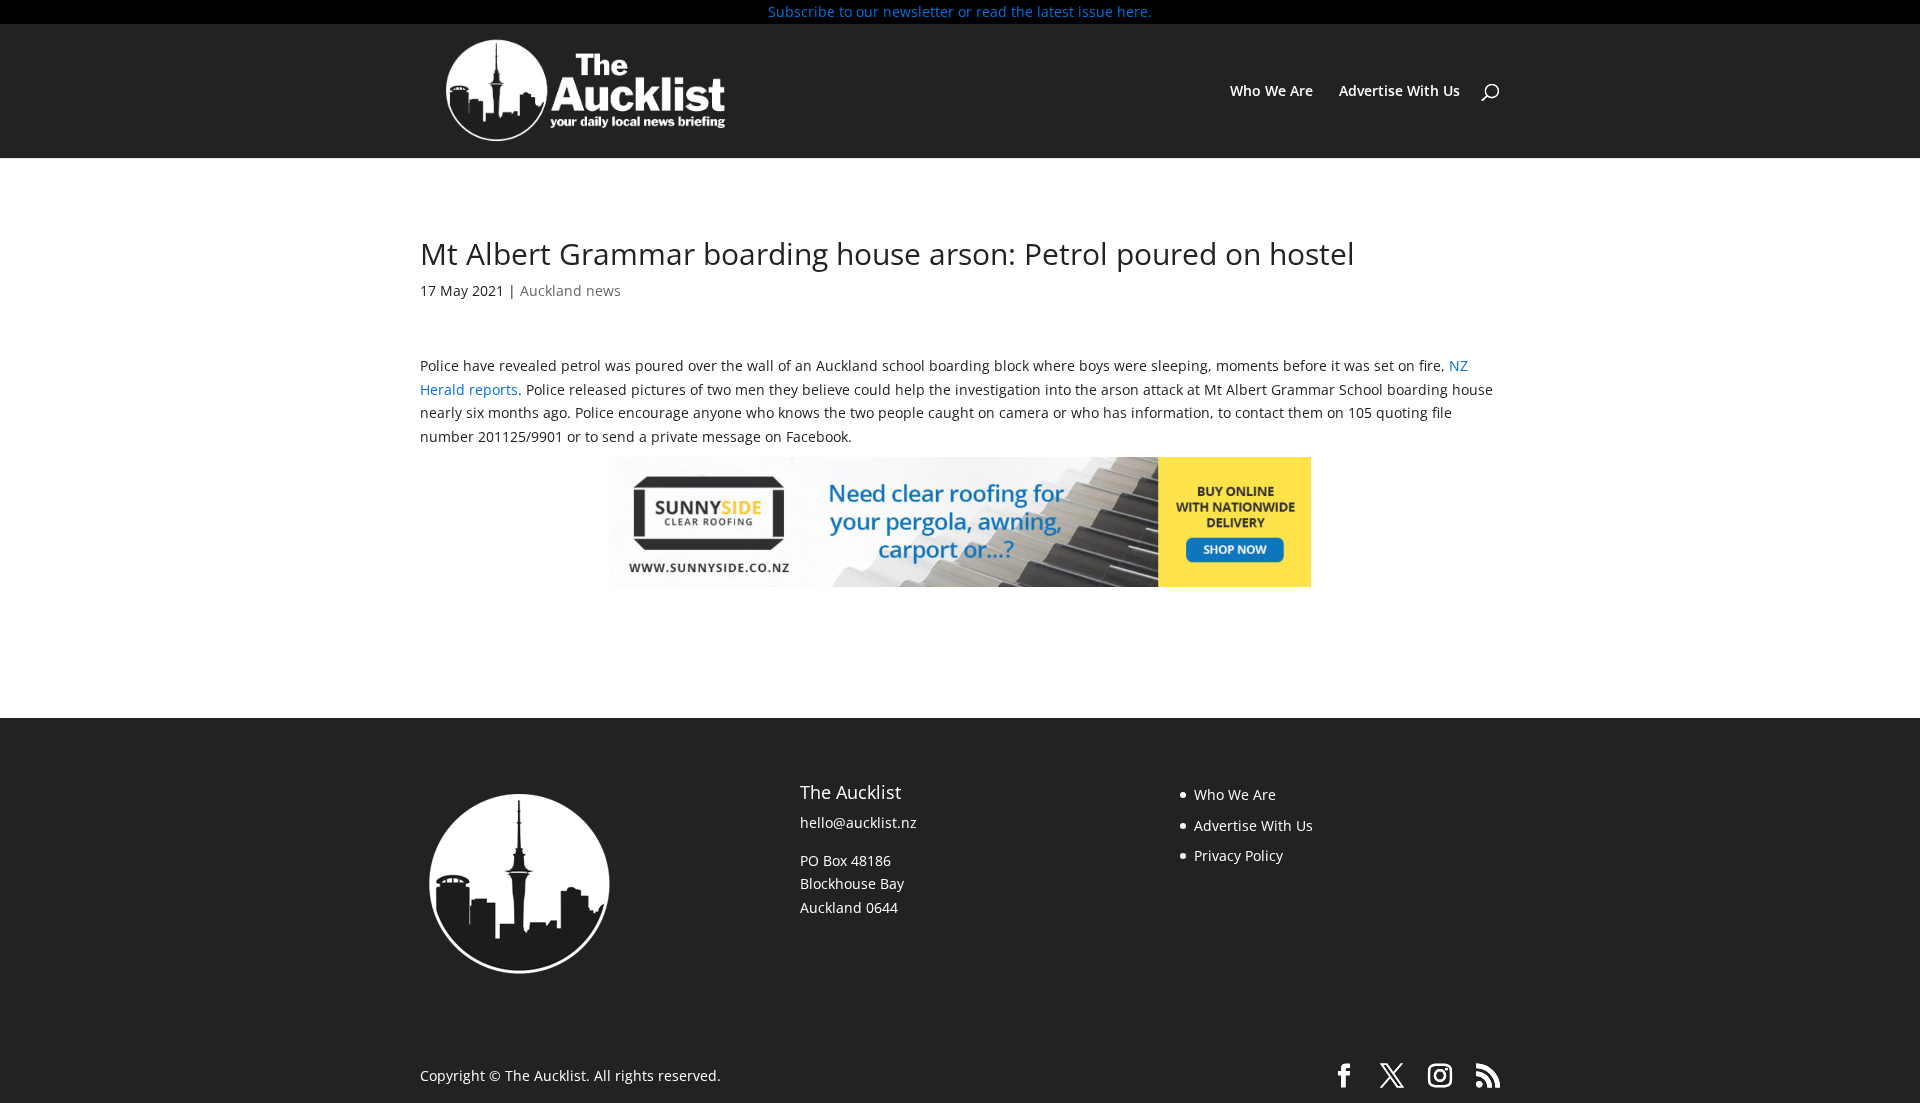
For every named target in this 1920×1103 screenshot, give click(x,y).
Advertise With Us (1399, 92)
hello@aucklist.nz (858, 822)
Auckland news (570, 290)
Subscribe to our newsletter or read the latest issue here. (960, 11)
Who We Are (1271, 92)
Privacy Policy (1238, 855)
